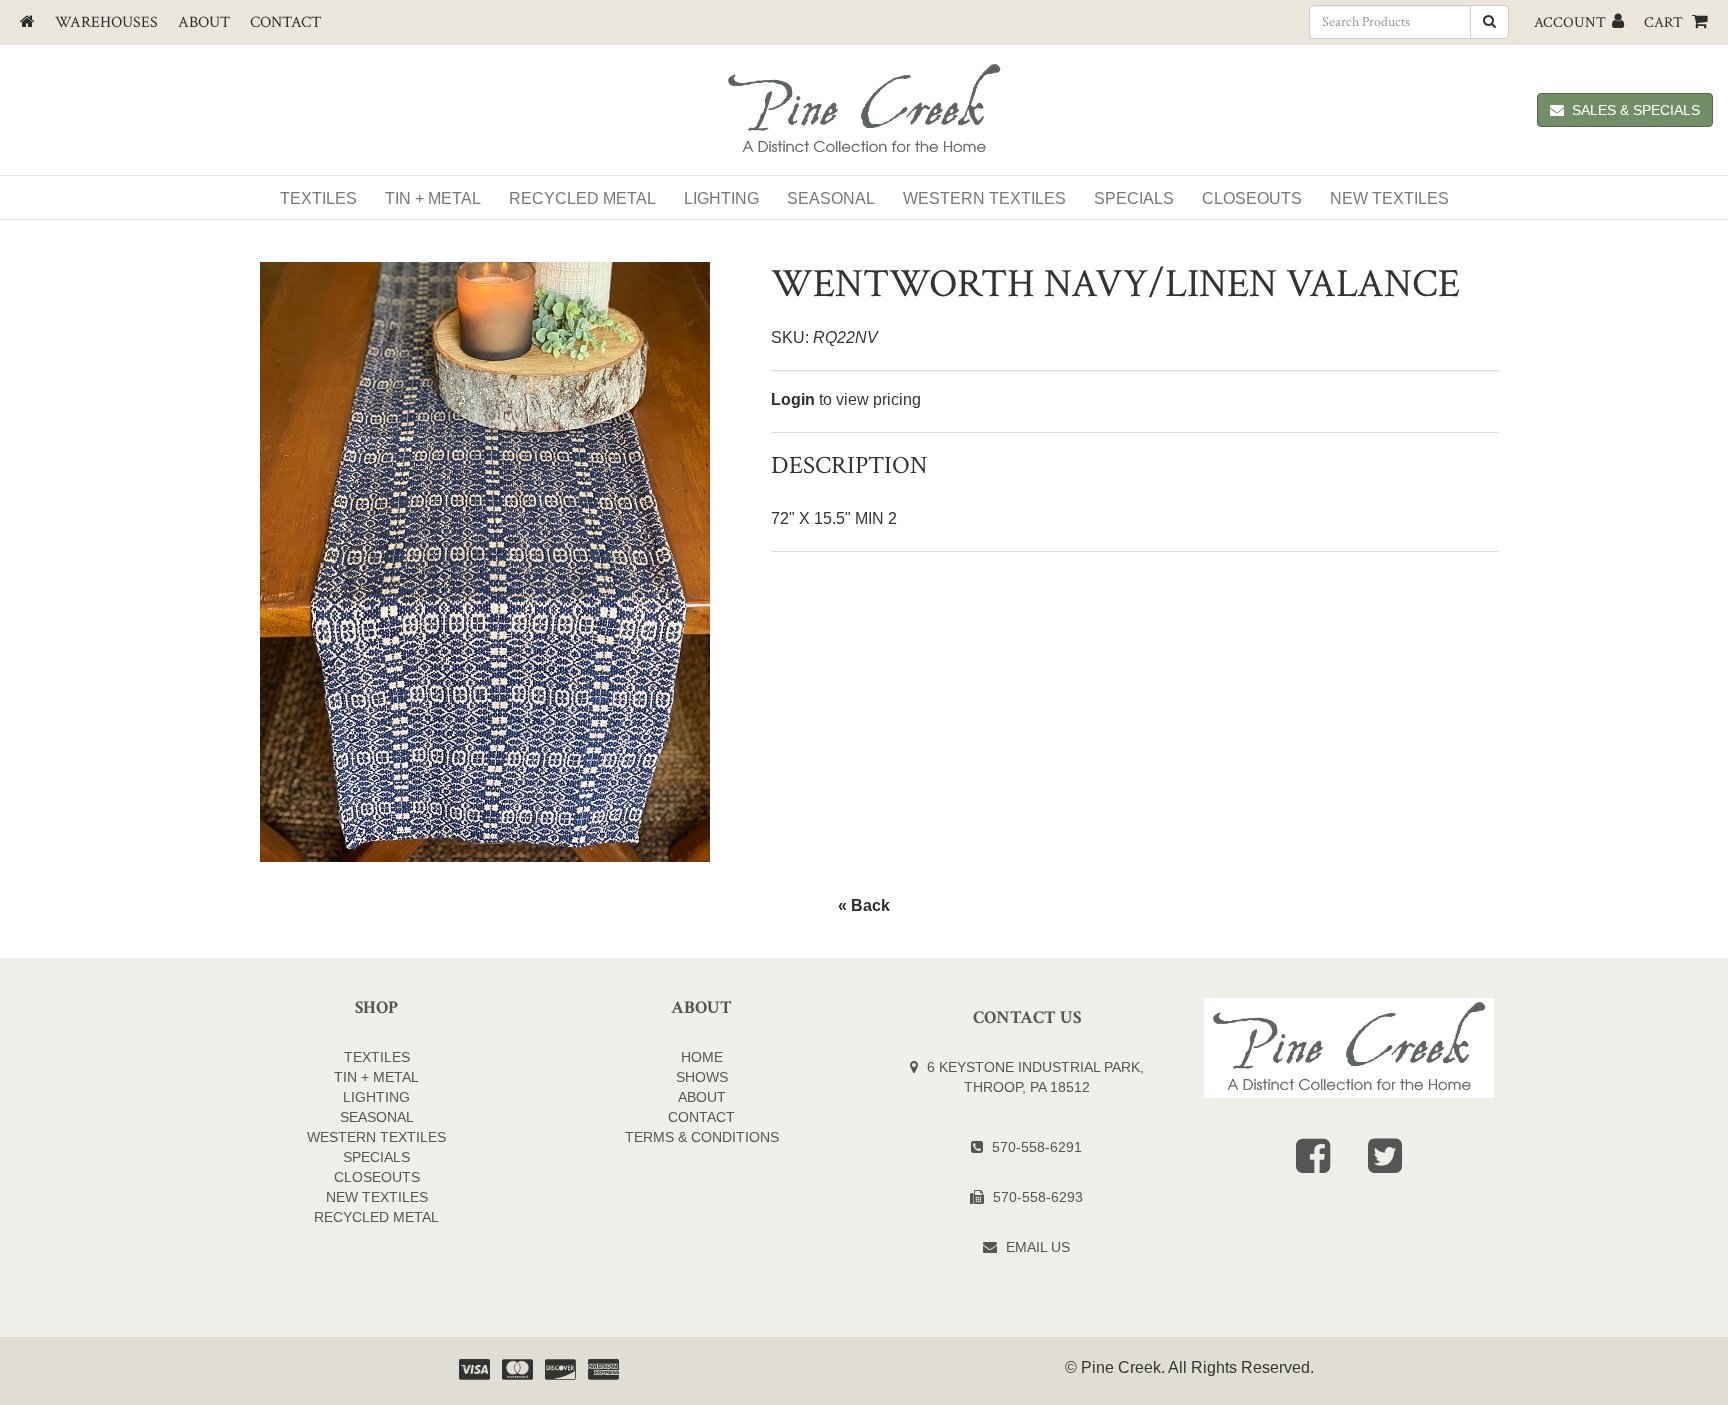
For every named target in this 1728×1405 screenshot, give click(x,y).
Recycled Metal (582, 198)
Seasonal (831, 198)
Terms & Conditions (702, 1137)
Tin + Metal (433, 198)
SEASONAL (377, 1117)
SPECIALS (1134, 198)
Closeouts (1252, 198)
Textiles (318, 198)
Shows (702, 1077)
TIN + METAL (376, 1077)
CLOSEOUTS (377, 1177)
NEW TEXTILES (1389, 198)
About (204, 22)
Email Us (1038, 1247)
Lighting (721, 198)
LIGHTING (376, 1097)
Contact (285, 22)
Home (702, 1057)
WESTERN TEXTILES (984, 198)
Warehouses (106, 22)
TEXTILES (377, 1057)
